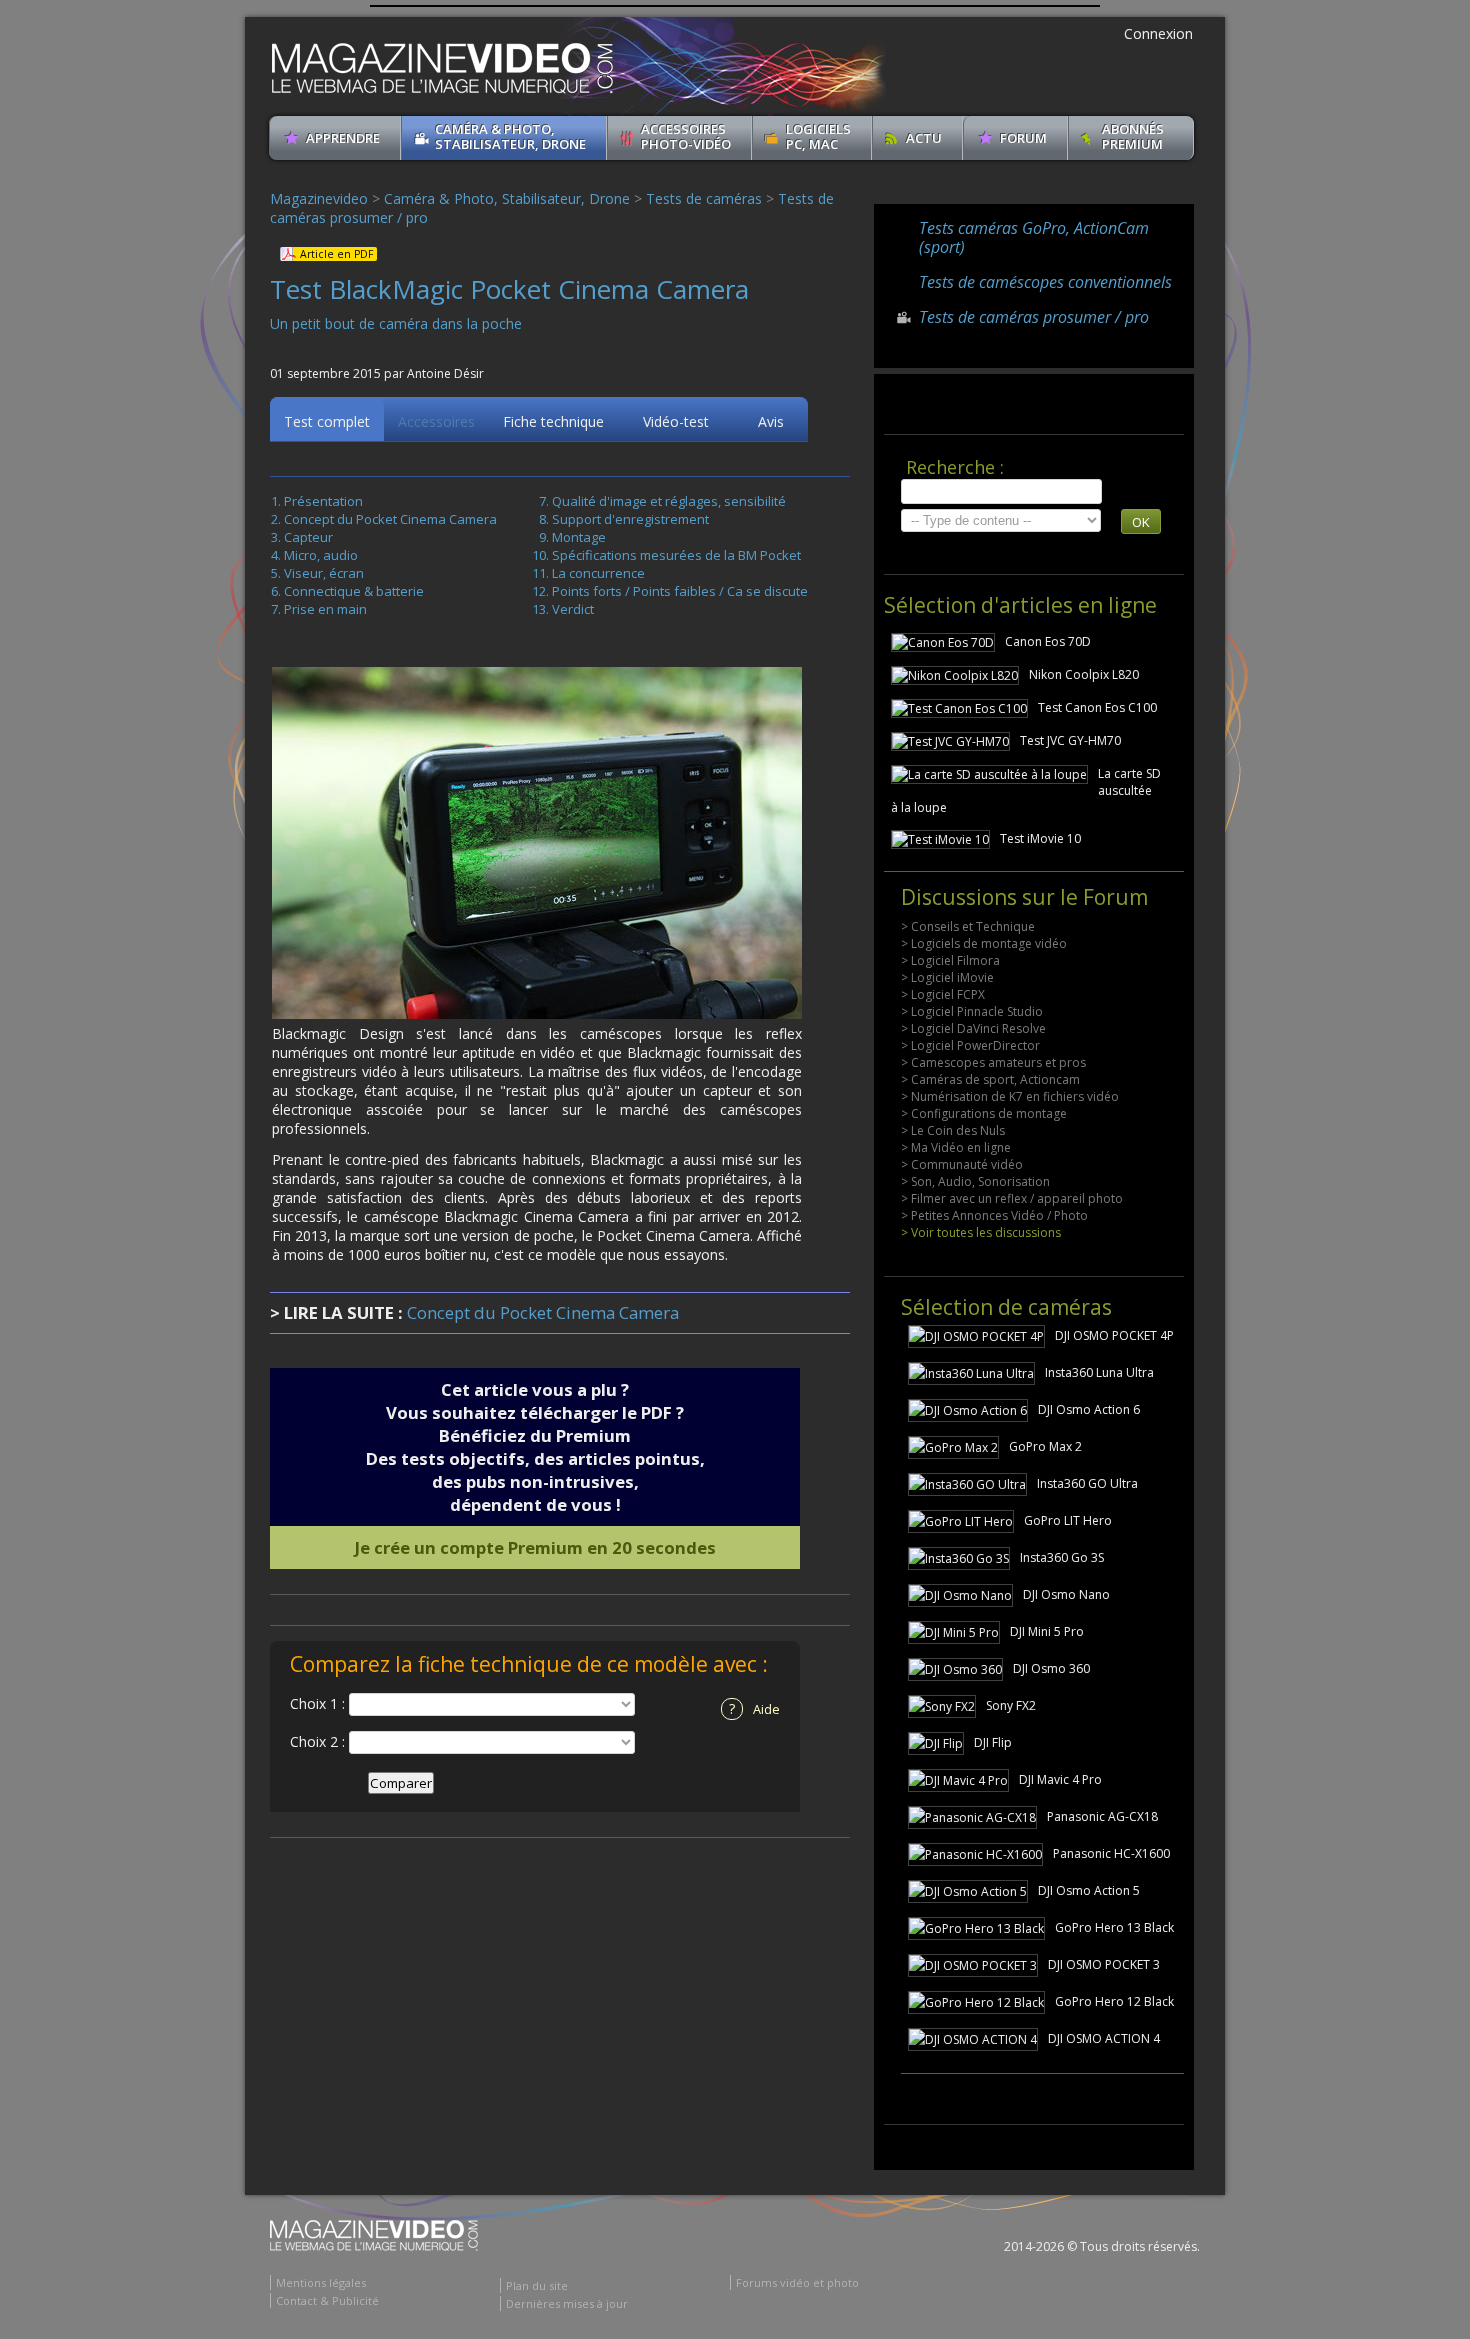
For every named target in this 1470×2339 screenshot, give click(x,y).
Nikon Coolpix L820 (1084, 674)
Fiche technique (553, 421)
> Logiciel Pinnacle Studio (972, 1011)
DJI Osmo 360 (1051, 1668)
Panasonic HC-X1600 (1111, 1853)
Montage (579, 537)
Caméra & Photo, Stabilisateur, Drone (510, 136)
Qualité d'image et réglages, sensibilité (669, 501)
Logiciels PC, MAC (818, 136)
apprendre (343, 138)
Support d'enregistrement (630, 519)
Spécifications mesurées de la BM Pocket (676, 555)
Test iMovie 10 (1040, 838)
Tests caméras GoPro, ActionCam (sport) (1034, 237)
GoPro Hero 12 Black (1114, 2001)
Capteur (308, 537)
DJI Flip (993, 1742)
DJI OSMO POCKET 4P (1114, 1335)
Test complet (327, 421)
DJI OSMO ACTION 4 (1104, 2038)
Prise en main (325, 609)
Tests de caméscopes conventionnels (1045, 282)
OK (1141, 522)
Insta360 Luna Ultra (1099, 1372)
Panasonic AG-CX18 (1102, 1816)
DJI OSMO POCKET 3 (1104, 1964)
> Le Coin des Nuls (953, 1130)
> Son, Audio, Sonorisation (975, 1181)
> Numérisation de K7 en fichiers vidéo (1010, 1096)
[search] (1001, 491)
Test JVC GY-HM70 (1070, 740)
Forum (1023, 138)
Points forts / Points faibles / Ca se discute (680, 591)
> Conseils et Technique (968, 926)
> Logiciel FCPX (943, 994)
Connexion (1158, 33)
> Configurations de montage (984, 1113)
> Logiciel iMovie (947, 977)
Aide (754, 1708)
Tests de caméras (704, 198)
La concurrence (598, 573)
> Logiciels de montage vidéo (984, 943)
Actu (924, 138)
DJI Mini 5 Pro (1047, 1631)
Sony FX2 (1011, 1705)
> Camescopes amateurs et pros (993, 1062)
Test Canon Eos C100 (1097, 707)
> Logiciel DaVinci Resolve (973, 1028)
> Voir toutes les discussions (981, 1232)
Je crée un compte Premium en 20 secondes (535, 1547)
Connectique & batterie (354, 591)
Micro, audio (321, 555)
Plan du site (537, 2285)
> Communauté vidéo (962, 1164)
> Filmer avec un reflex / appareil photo (1012, 1198)
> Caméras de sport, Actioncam (990, 1079)
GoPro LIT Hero (1068, 1520)
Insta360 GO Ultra (1087, 1483)
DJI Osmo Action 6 (1089, 1409)
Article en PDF (336, 254)
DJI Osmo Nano (1066, 1594)
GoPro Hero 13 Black (1114, 1927)
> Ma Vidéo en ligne (956, 1147)
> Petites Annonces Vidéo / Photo (994, 1215)
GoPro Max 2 (1045, 1446)
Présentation (323, 501)
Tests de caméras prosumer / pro (1034, 317)
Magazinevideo (319, 198)
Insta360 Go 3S (1062, 1557)
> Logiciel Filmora (950, 960)
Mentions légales (321, 2282)
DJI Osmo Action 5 (1089, 1890)
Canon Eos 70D (1048, 641)
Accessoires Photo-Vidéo (686, 136)
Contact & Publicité (327, 2300)
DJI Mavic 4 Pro (1060, 1779)
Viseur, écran (324, 573)
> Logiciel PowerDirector (970, 1045)
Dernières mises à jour (567, 2303)
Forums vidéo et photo (797, 2282)
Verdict (573, 609)
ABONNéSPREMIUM (1133, 136)
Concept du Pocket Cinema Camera (390, 519)
